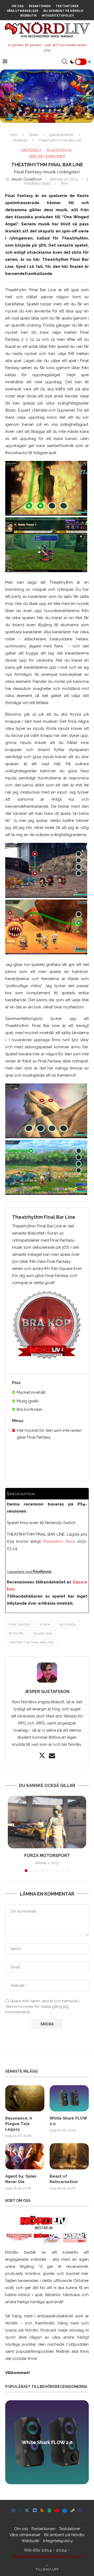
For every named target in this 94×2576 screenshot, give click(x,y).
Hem (14, 135)
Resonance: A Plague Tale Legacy (19, 2124)
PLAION (45, 1625)
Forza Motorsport (47, 1856)
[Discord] (35, 2510)
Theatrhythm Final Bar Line (31, 1643)
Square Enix (43, 1634)
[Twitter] (27, 2510)
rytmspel (16, 1634)
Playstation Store (59, 1541)
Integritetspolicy (58, 16)
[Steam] (73, 2510)
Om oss (18, 6)
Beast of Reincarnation (64, 2179)
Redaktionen (40, 6)
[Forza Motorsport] (47, 1822)
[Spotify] (49, 2510)
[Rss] (42, 2510)
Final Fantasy (20, 1625)
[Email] (65, 2510)
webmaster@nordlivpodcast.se (47, 2556)
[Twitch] (80, 2510)
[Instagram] (13, 2510)
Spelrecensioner (61, 135)
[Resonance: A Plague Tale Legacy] (25, 2098)
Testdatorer (67, 6)
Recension (68, 1625)
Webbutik (28, 16)
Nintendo (20, 140)
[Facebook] (20, 2510)
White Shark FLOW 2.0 (68, 2121)
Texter (34, 135)
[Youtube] (57, 2510)
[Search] (64, 62)
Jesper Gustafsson (26, 179)
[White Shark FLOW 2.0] (69, 2098)
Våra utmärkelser (23, 11)
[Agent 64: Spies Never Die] (25, 2156)
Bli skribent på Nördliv (63, 11)
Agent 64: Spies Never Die (21, 2179)
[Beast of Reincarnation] (69, 2156)
